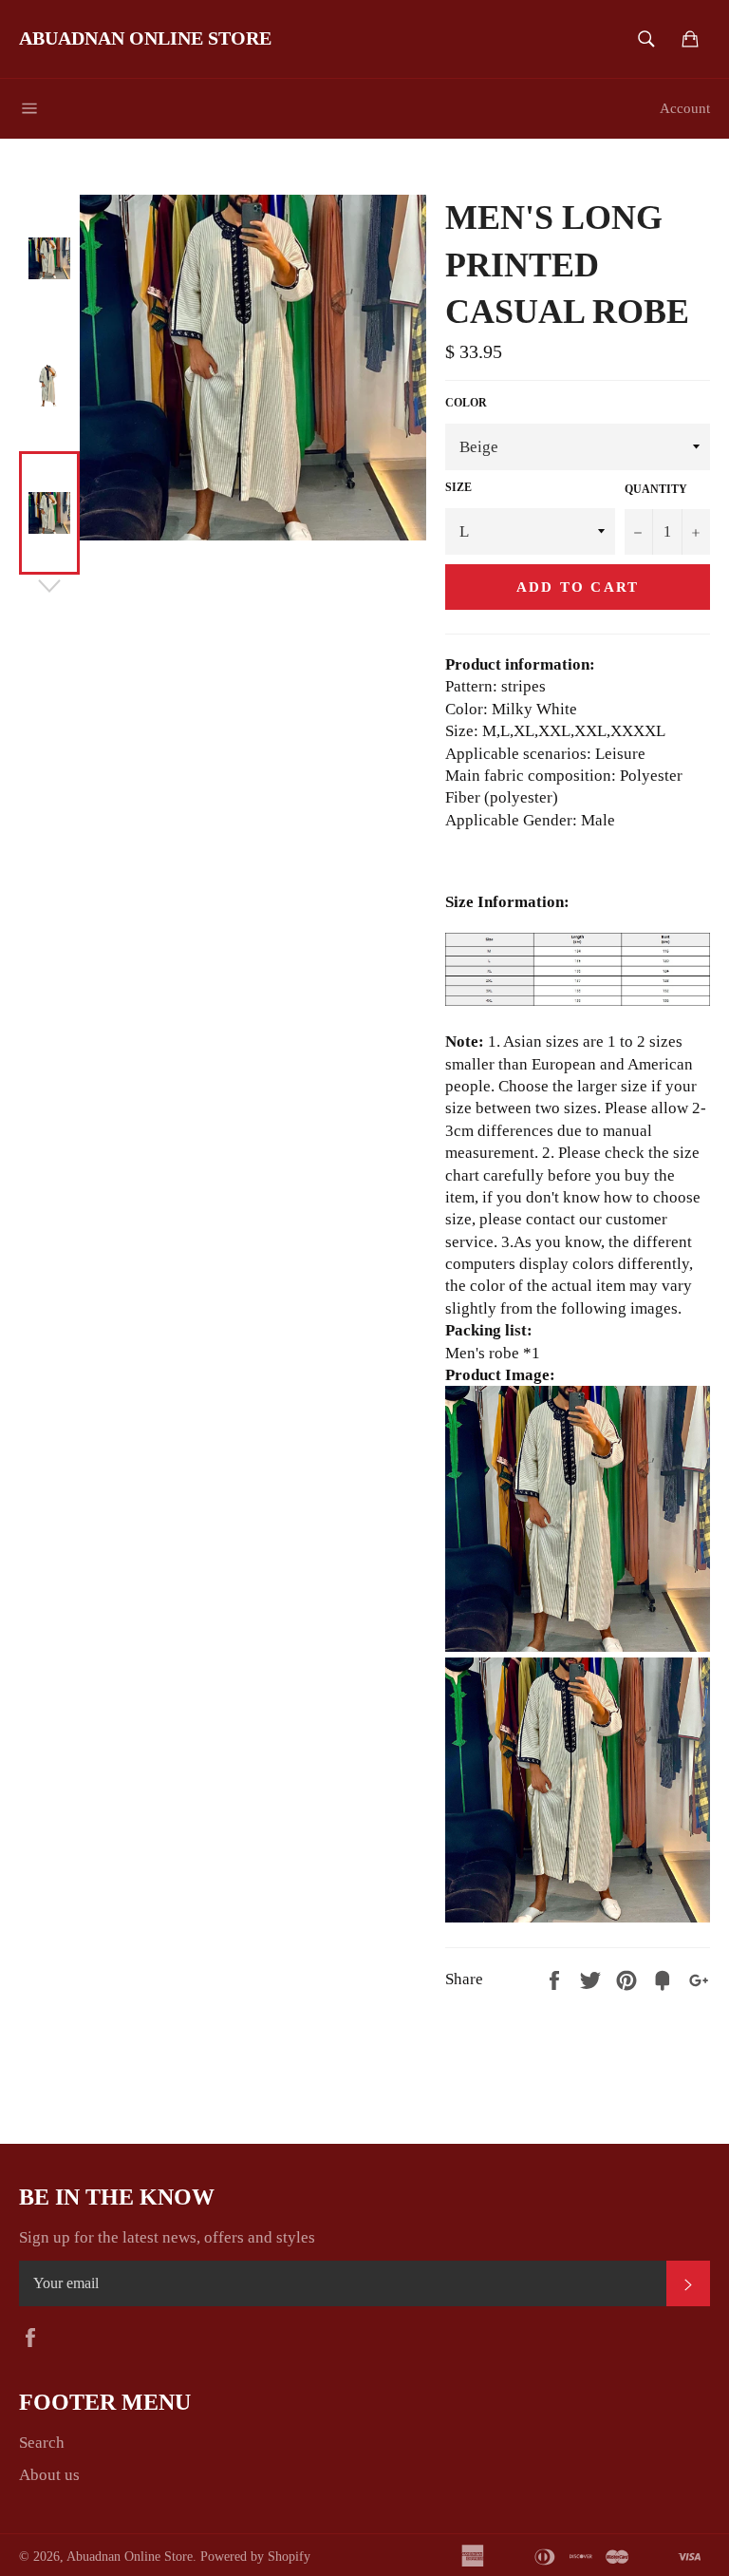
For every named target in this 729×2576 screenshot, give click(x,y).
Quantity (656, 489)
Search (42, 2443)
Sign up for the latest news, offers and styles (167, 2237)
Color (466, 403)
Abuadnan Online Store (145, 38)
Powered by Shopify (255, 2557)
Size (458, 487)
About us (49, 2475)
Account (685, 108)
